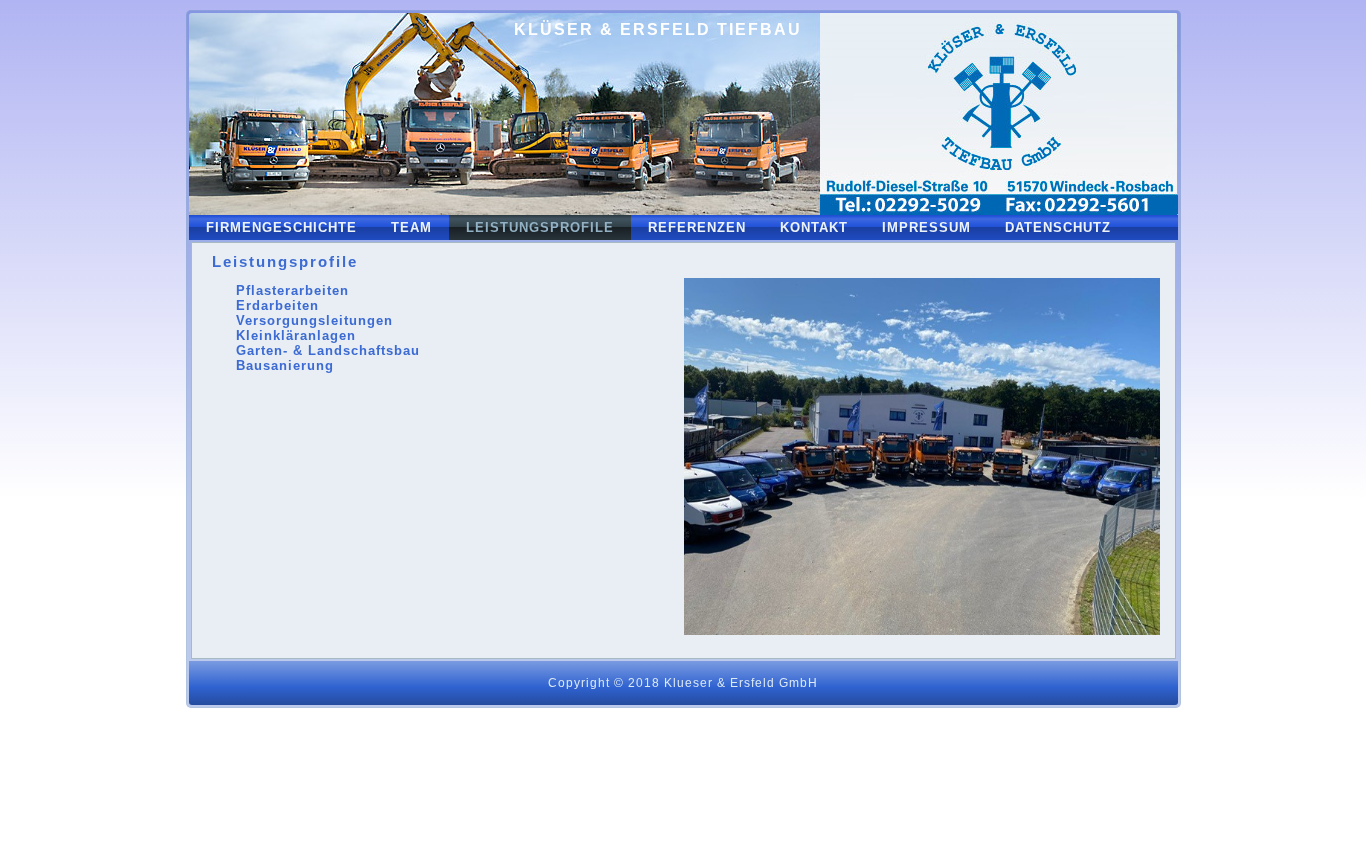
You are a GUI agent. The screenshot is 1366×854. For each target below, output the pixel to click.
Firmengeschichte (281, 227)
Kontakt (814, 227)
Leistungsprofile (540, 227)
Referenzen (697, 227)
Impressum (926, 227)
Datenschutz (1058, 227)
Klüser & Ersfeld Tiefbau (658, 29)
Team (411, 227)
